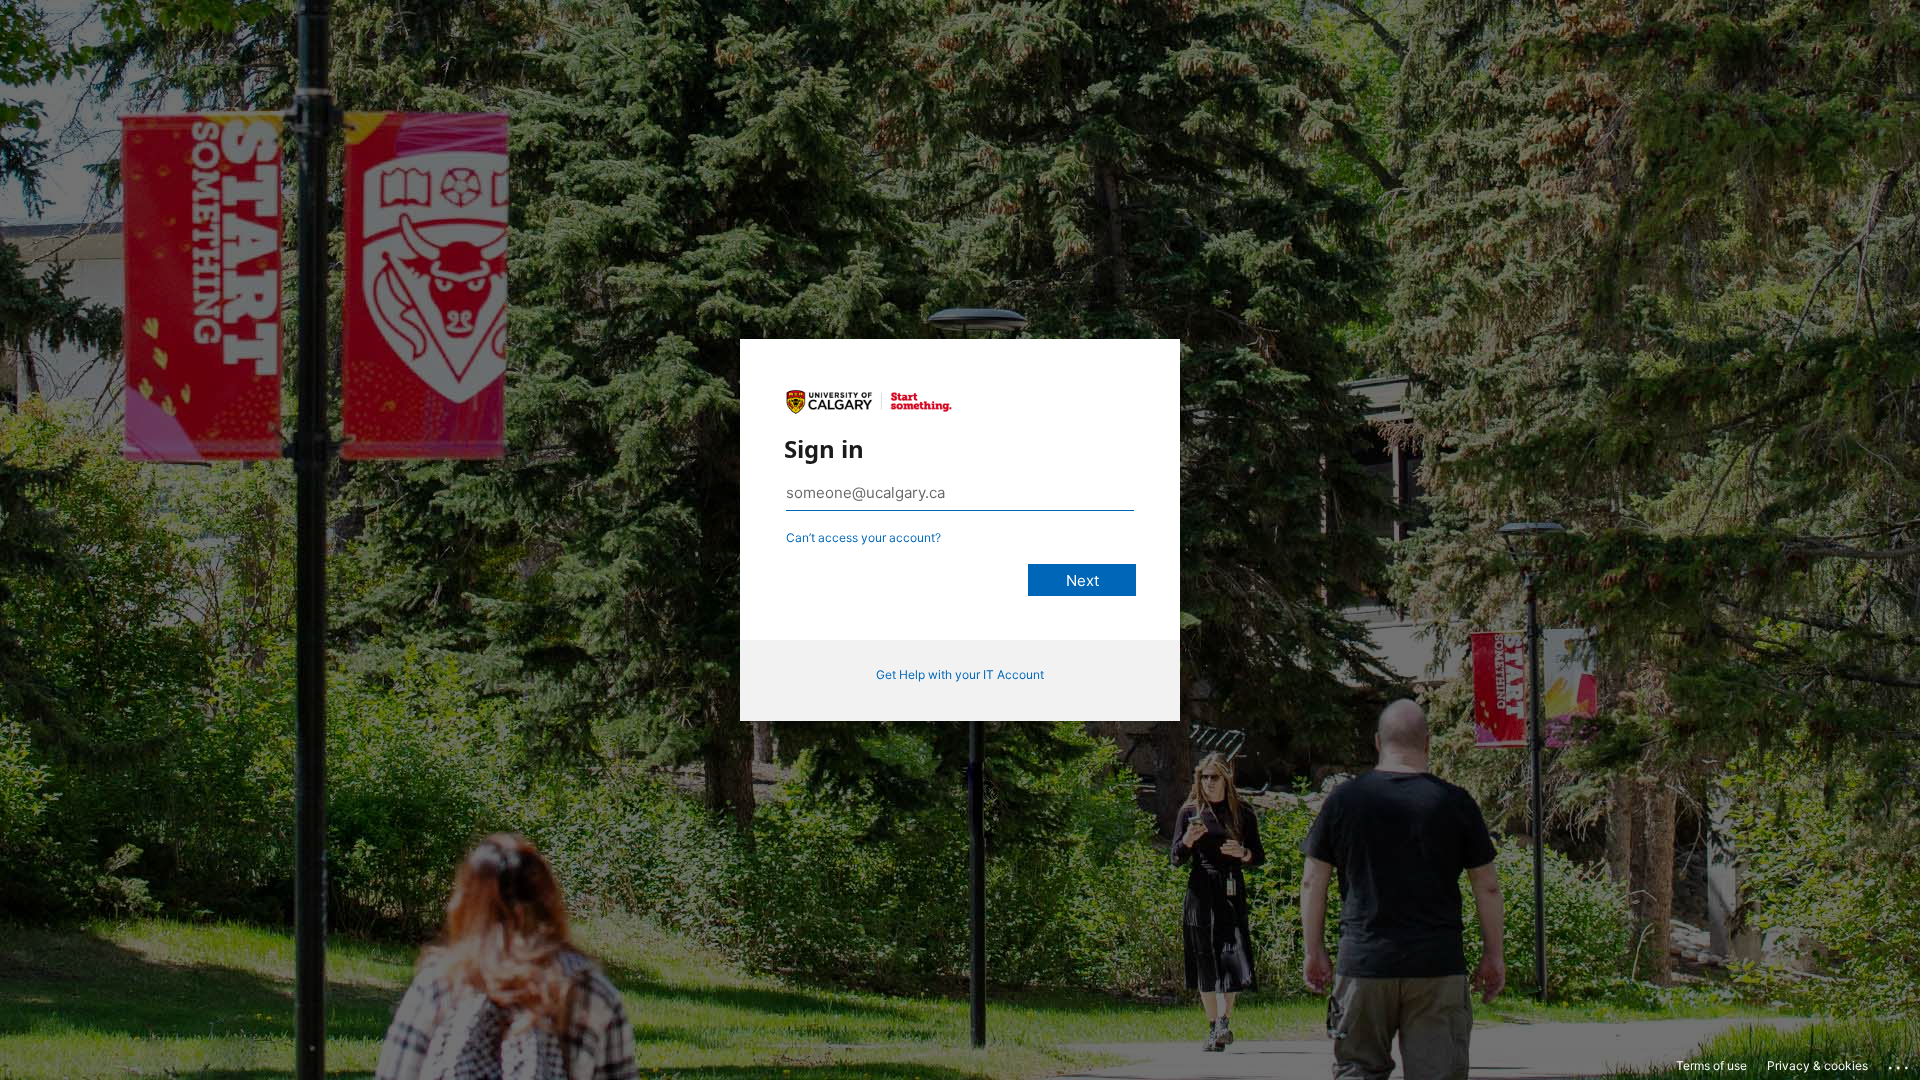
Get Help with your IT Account (960, 674)
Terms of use (1711, 1065)
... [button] (1900, 1063)
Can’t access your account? (863, 537)
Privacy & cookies (1817, 1065)
